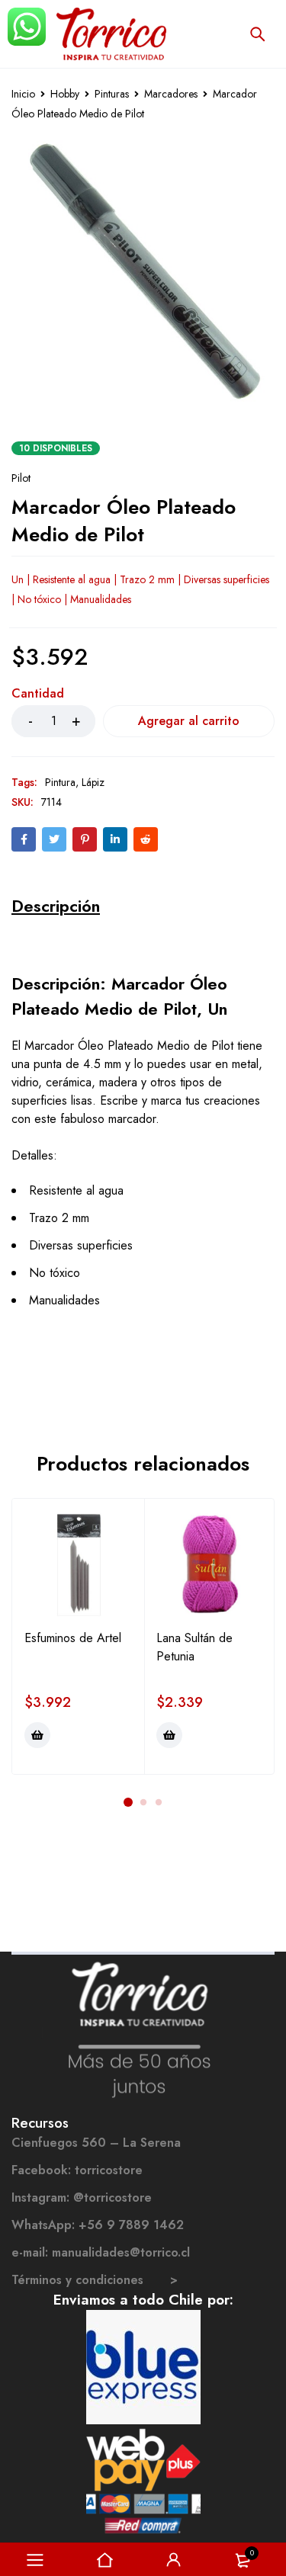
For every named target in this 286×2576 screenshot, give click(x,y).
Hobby (65, 94)
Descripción (56, 906)
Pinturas (112, 94)
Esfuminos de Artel (73, 1638)
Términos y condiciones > (95, 2280)
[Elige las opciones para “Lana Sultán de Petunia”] (169, 1735)
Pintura (60, 782)
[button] (37, 1735)
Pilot (21, 478)
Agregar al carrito (189, 721)
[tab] (56, 906)
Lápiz (93, 782)
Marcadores (171, 94)
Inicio (23, 94)
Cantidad (38, 694)
